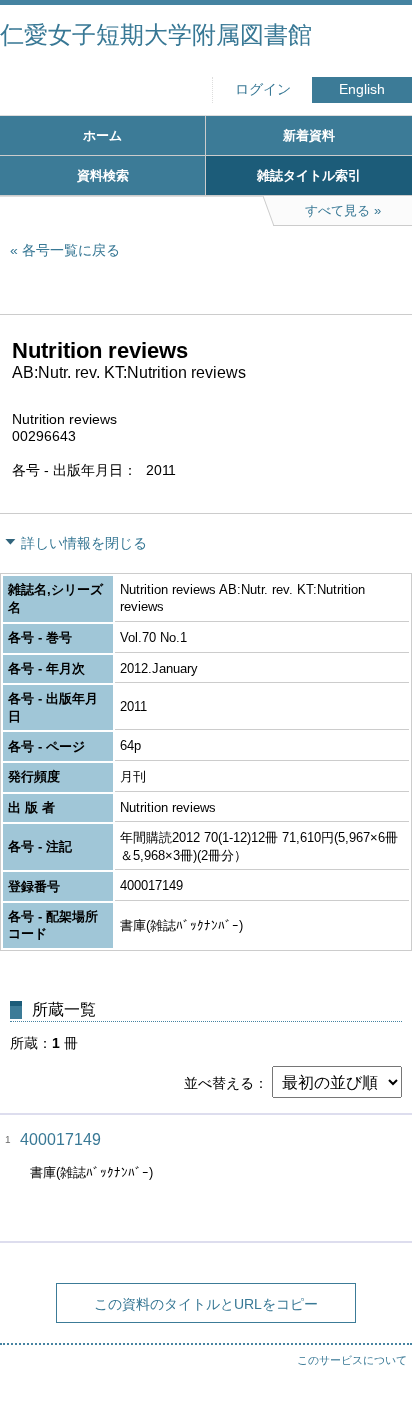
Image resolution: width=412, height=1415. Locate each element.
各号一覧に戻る (71, 250)
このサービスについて (352, 1360)
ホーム (102, 135)
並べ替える (219, 1083)
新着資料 (309, 135)
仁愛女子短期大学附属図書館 (156, 34)
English (362, 89)
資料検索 (103, 175)
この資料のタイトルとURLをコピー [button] (206, 1304)
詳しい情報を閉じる (84, 543)
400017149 (60, 1139)
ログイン (263, 89)
